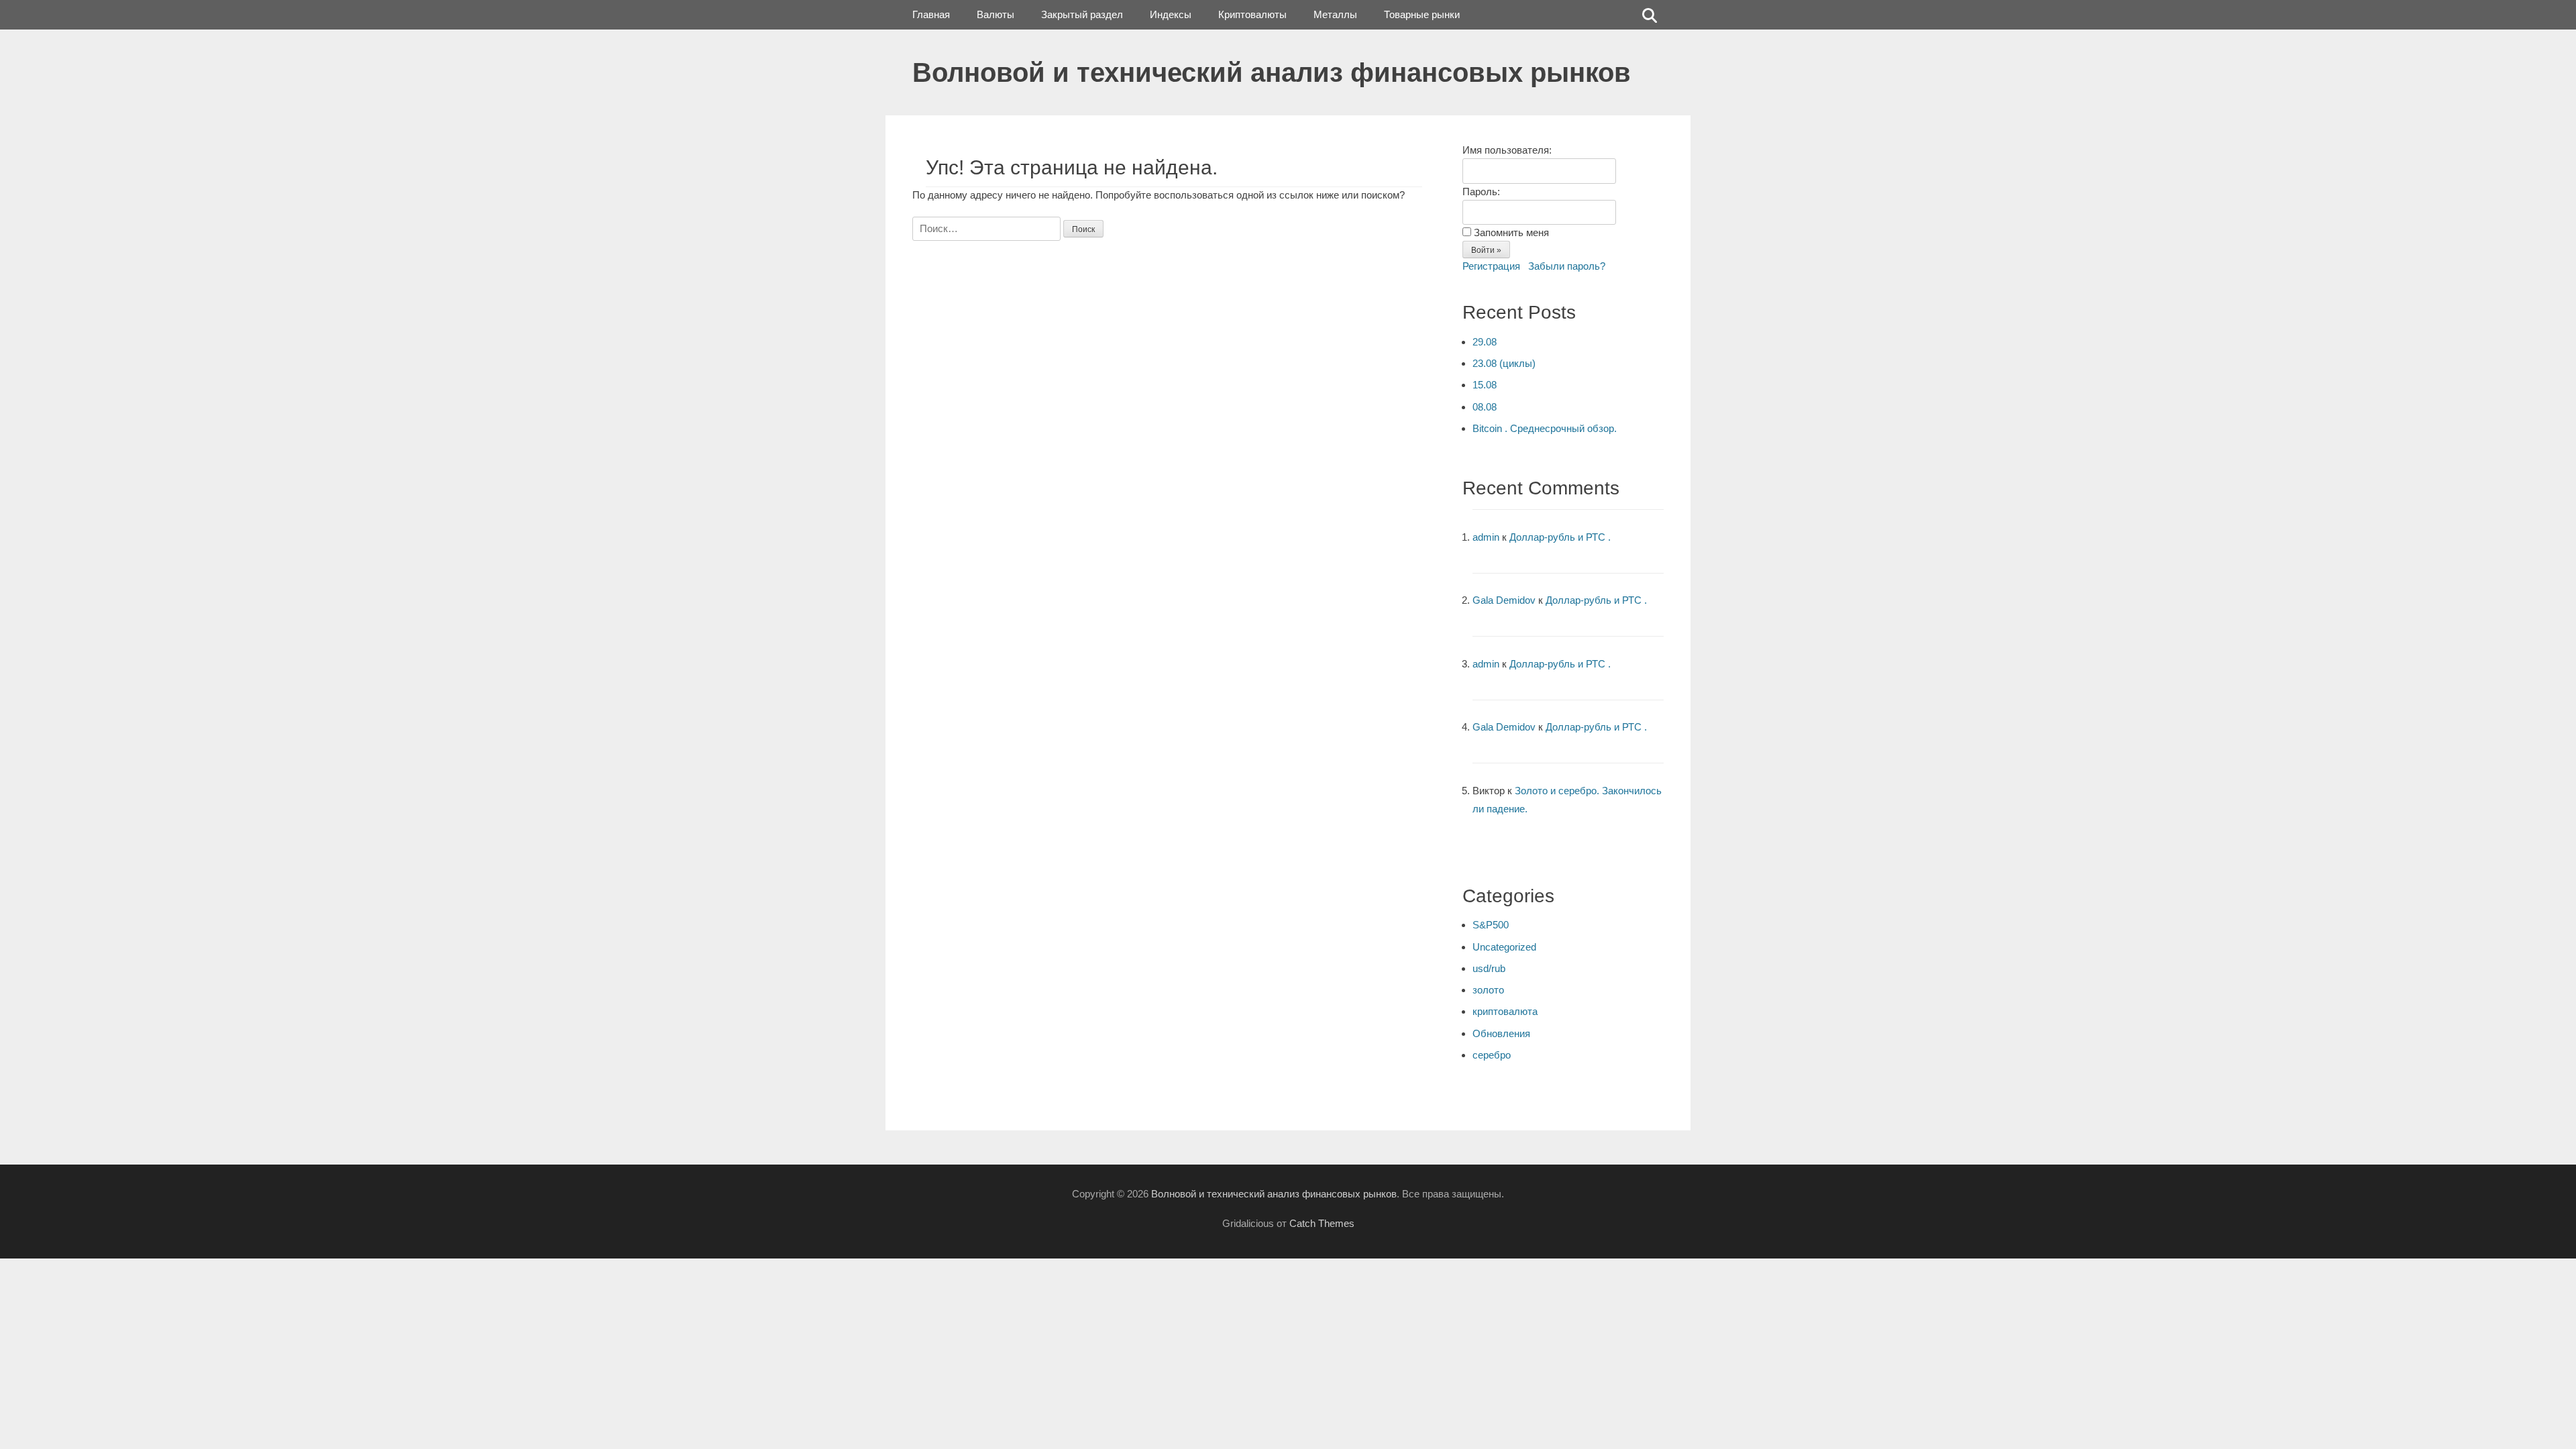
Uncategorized (1504, 947)
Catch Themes (1322, 1223)
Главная (931, 14)
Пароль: (1481, 192)
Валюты (996, 14)
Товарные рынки (1422, 14)
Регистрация (1491, 266)
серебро (1492, 1055)
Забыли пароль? (1567, 266)
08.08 (1485, 407)
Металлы (1335, 14)
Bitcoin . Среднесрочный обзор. (1545, 428)
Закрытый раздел (1082, 14)
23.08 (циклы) (1504, 363)
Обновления (1501, 1033)
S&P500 (1491, 925)
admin (1486, 537)
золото (1488, 990)
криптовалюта (1505, 1011)
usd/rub (1489, 968)
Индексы (1171, 14)
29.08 (1485, 342)
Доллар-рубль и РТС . (1560, 537)
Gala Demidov (1504, 600)
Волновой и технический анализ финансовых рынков (1272, 72)
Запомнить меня (1511, 232)
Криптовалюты (1252, 14)
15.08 (1485, 385)
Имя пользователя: (1507, 150)
